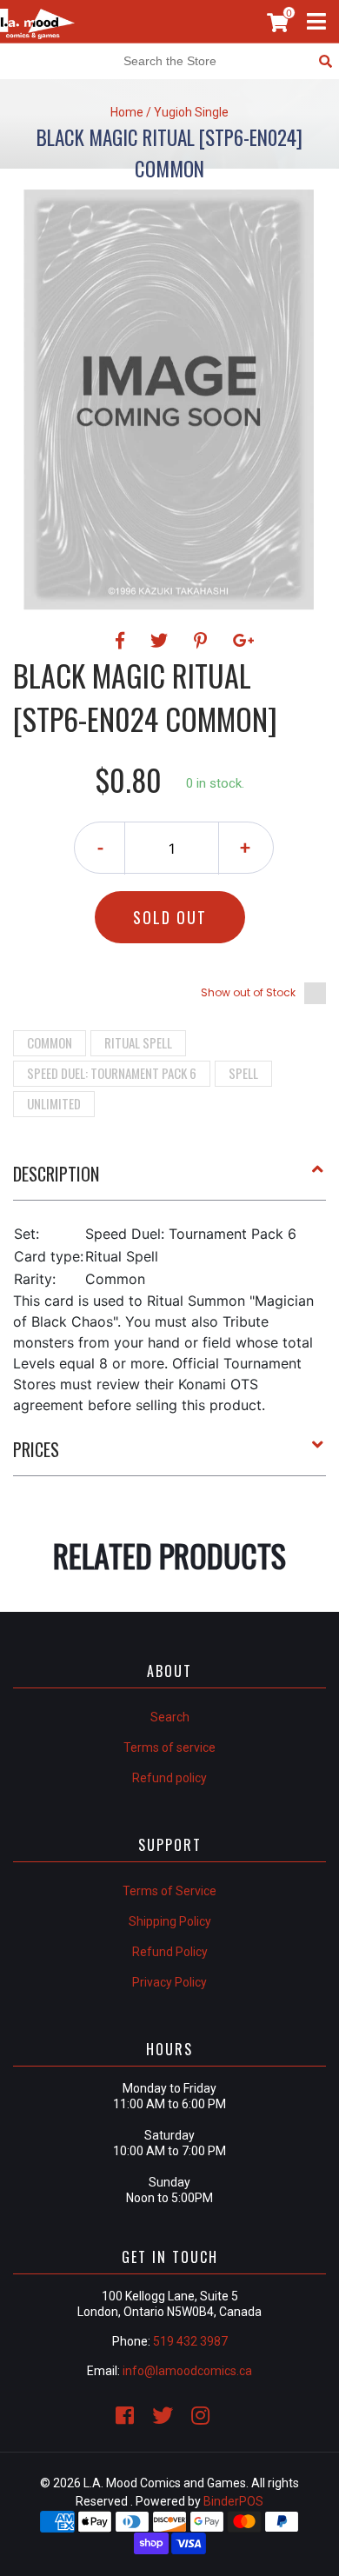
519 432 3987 (190, 2341)
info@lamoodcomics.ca (187, 2371)
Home (127, 112)
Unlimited (54, 1103)
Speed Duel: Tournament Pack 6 (112, 1073)
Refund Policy (170, 1952)
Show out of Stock (248, 992)
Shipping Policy (170, 1921)
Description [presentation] (56, 1174)
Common (50, 1042)
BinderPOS (233, 2501)
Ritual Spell (138, 1042)
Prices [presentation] (36, 1449)
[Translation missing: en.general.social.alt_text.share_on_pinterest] (203, 641)
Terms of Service (169, 1891)
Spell (243, 1073)
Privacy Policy (169, 1982)
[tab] (169, 1181)
